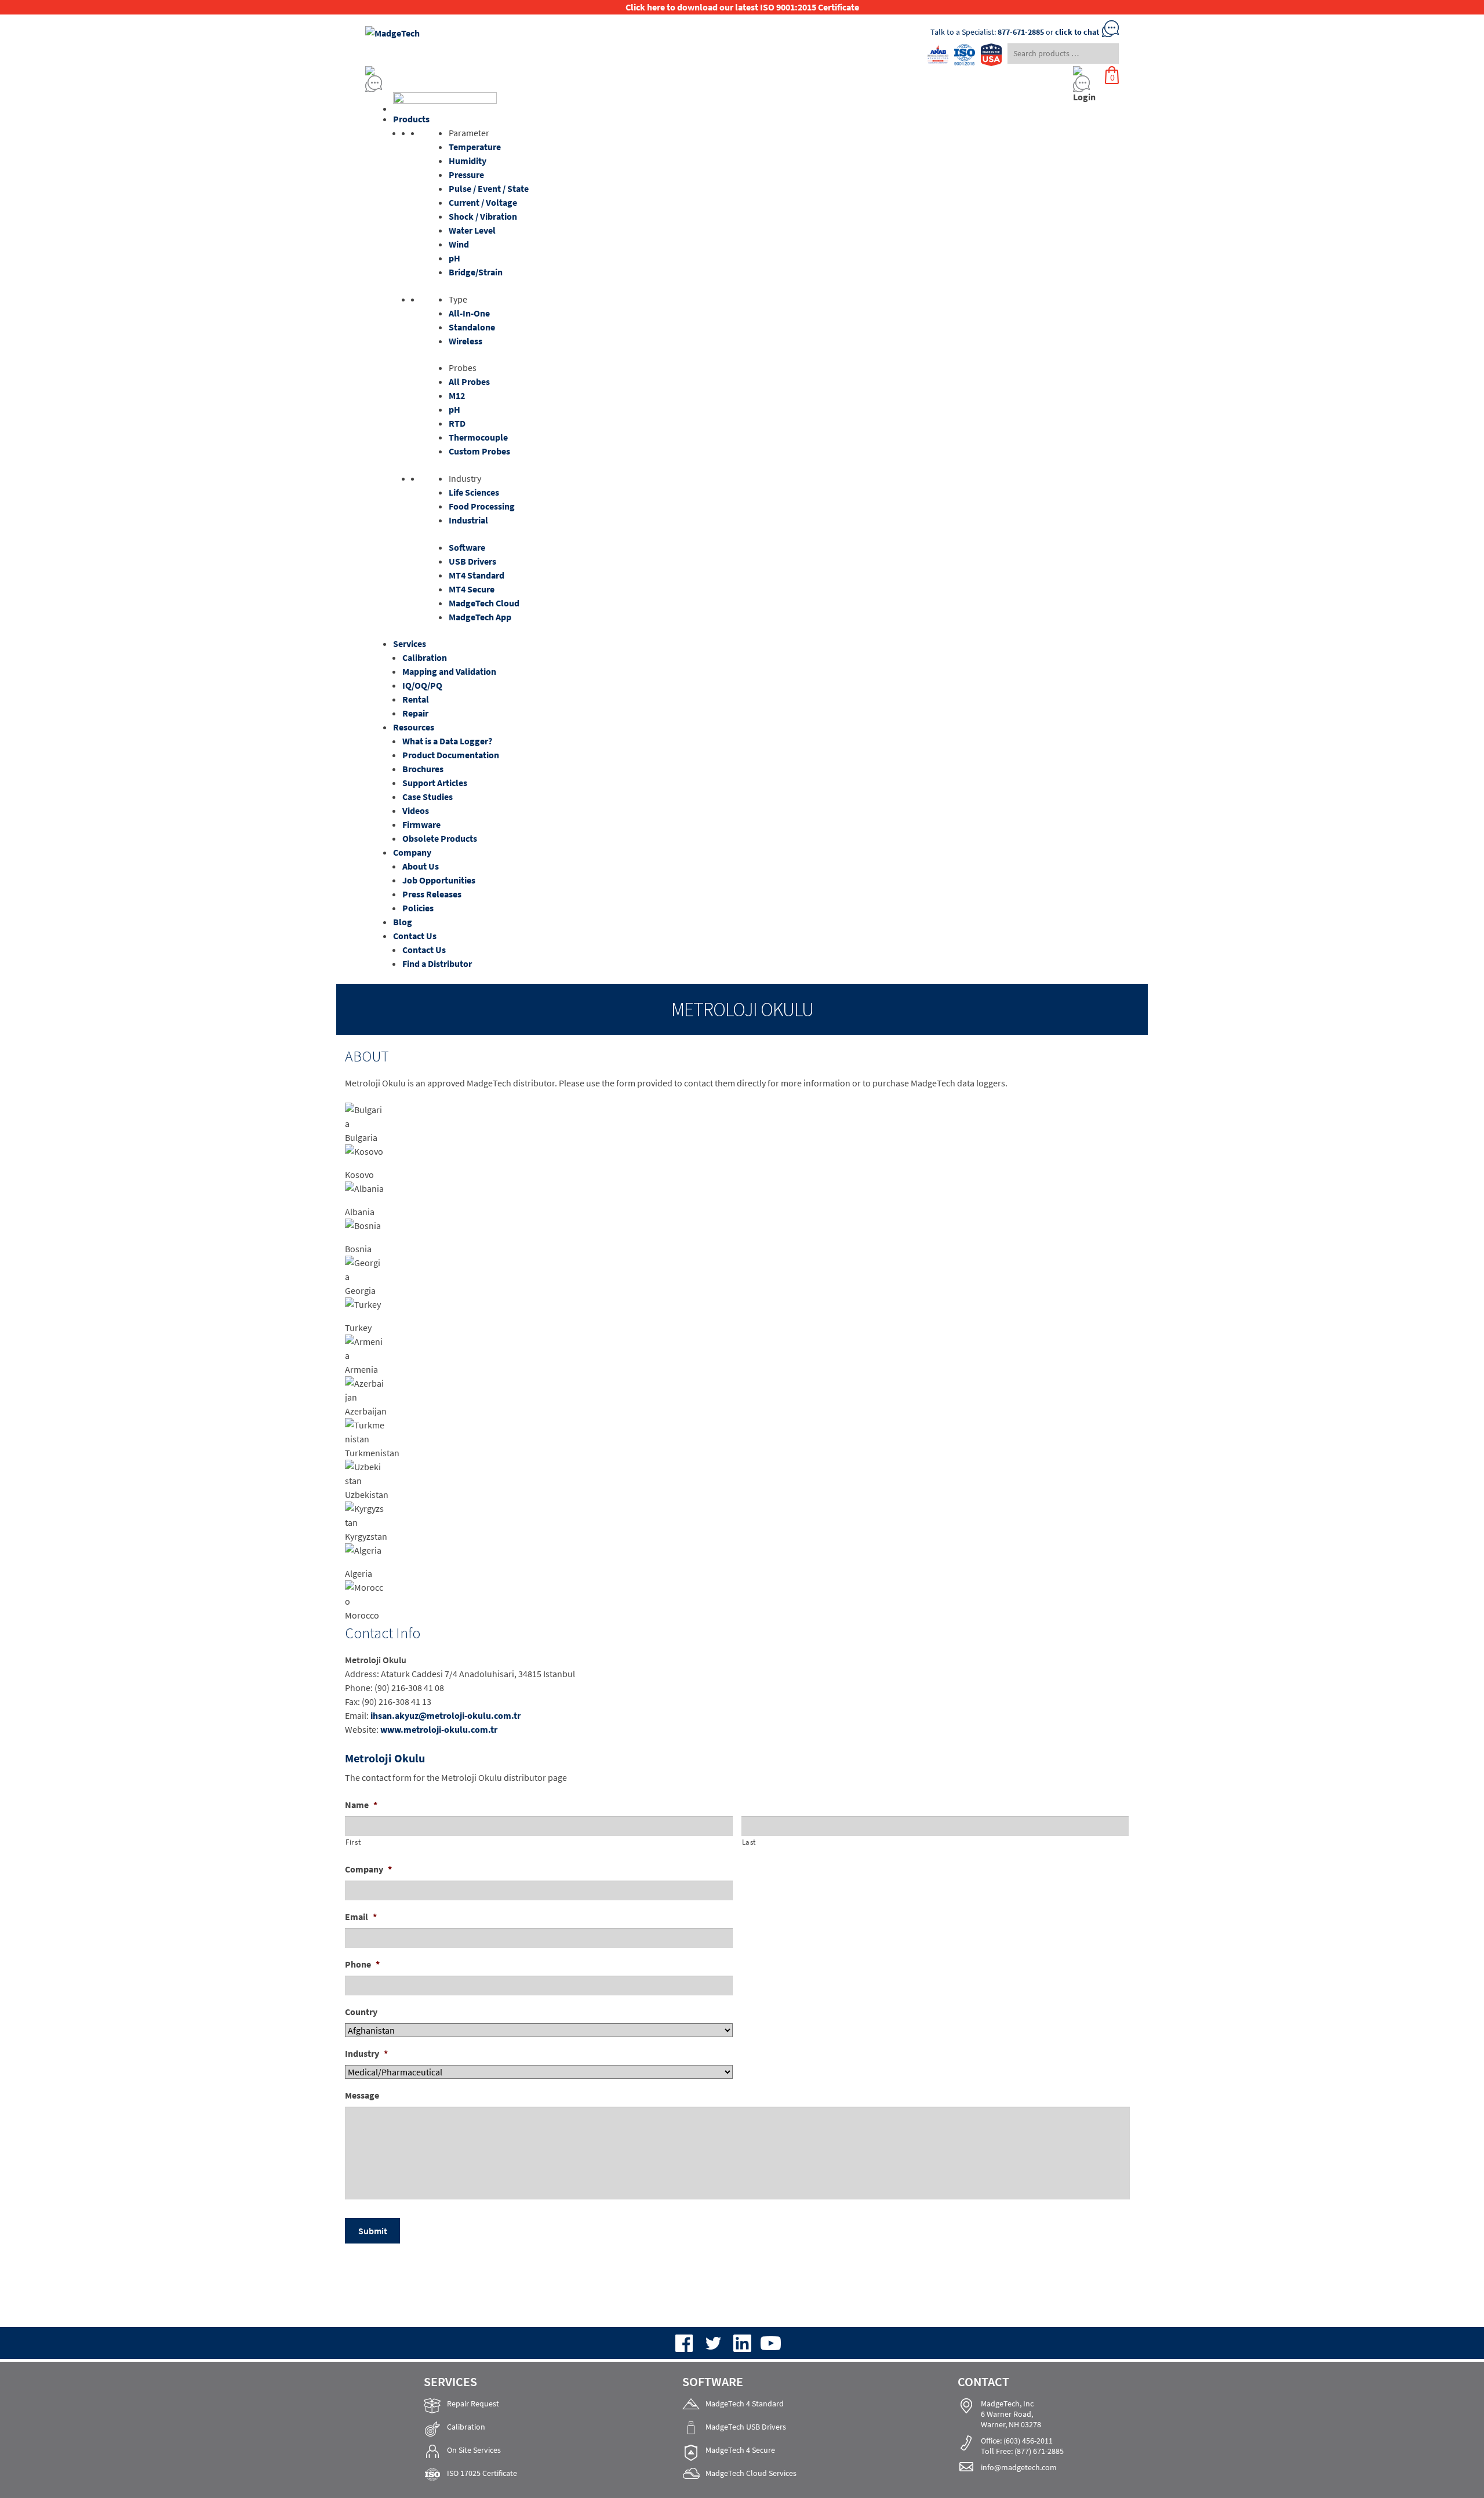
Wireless (465, 341)
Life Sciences (474, 492)
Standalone (472, 327)
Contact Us (415, 936)
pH (454, 258)
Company (412, 852)
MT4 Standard (477, 575)
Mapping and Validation (449, 671)
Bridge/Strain (476, 272)
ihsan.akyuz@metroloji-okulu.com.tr (445, 1715)
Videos (416, 810)
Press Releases (432, 894)
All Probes (469, 381)
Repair (415, 713)
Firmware (421, 824)
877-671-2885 (1021, 32)
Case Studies (428, 797)
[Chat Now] (644, 84)
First (353, 1842)
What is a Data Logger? (447, 741)
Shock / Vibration (483, 216)
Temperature (475, 147)
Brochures (423, 769)
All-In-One (469, 313)
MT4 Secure (472, 589)
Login (1084, 97)
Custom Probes (479, 451)
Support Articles (435, 783)
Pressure (466, 174)
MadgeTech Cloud (484, 603)
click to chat (1077, 32)
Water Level (472, 230)
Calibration (425, 657)
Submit (373, 2231)
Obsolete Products (440, 838)
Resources (414, 727)
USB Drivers (472, 561)
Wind (459, 244)
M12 (457, 395)
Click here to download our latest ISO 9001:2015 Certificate (742, 7)
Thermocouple (478, 437)
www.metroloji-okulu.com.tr (439, 1729)
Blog (403, 922)
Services (410, 643)
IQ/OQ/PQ (422, 685)
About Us (421, 866)
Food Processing (482, 506)
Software (467, 547)
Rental (416, 699)
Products (411, 119)
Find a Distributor (437, 963)
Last (749, 1842)
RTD (457, 423)
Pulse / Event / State (489, 188)
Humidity (468, 161)
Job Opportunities (439, 880)
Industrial (468, 520)
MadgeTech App (480, 617)
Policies (418, 908)
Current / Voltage (483, 202)
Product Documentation (451, 755)
